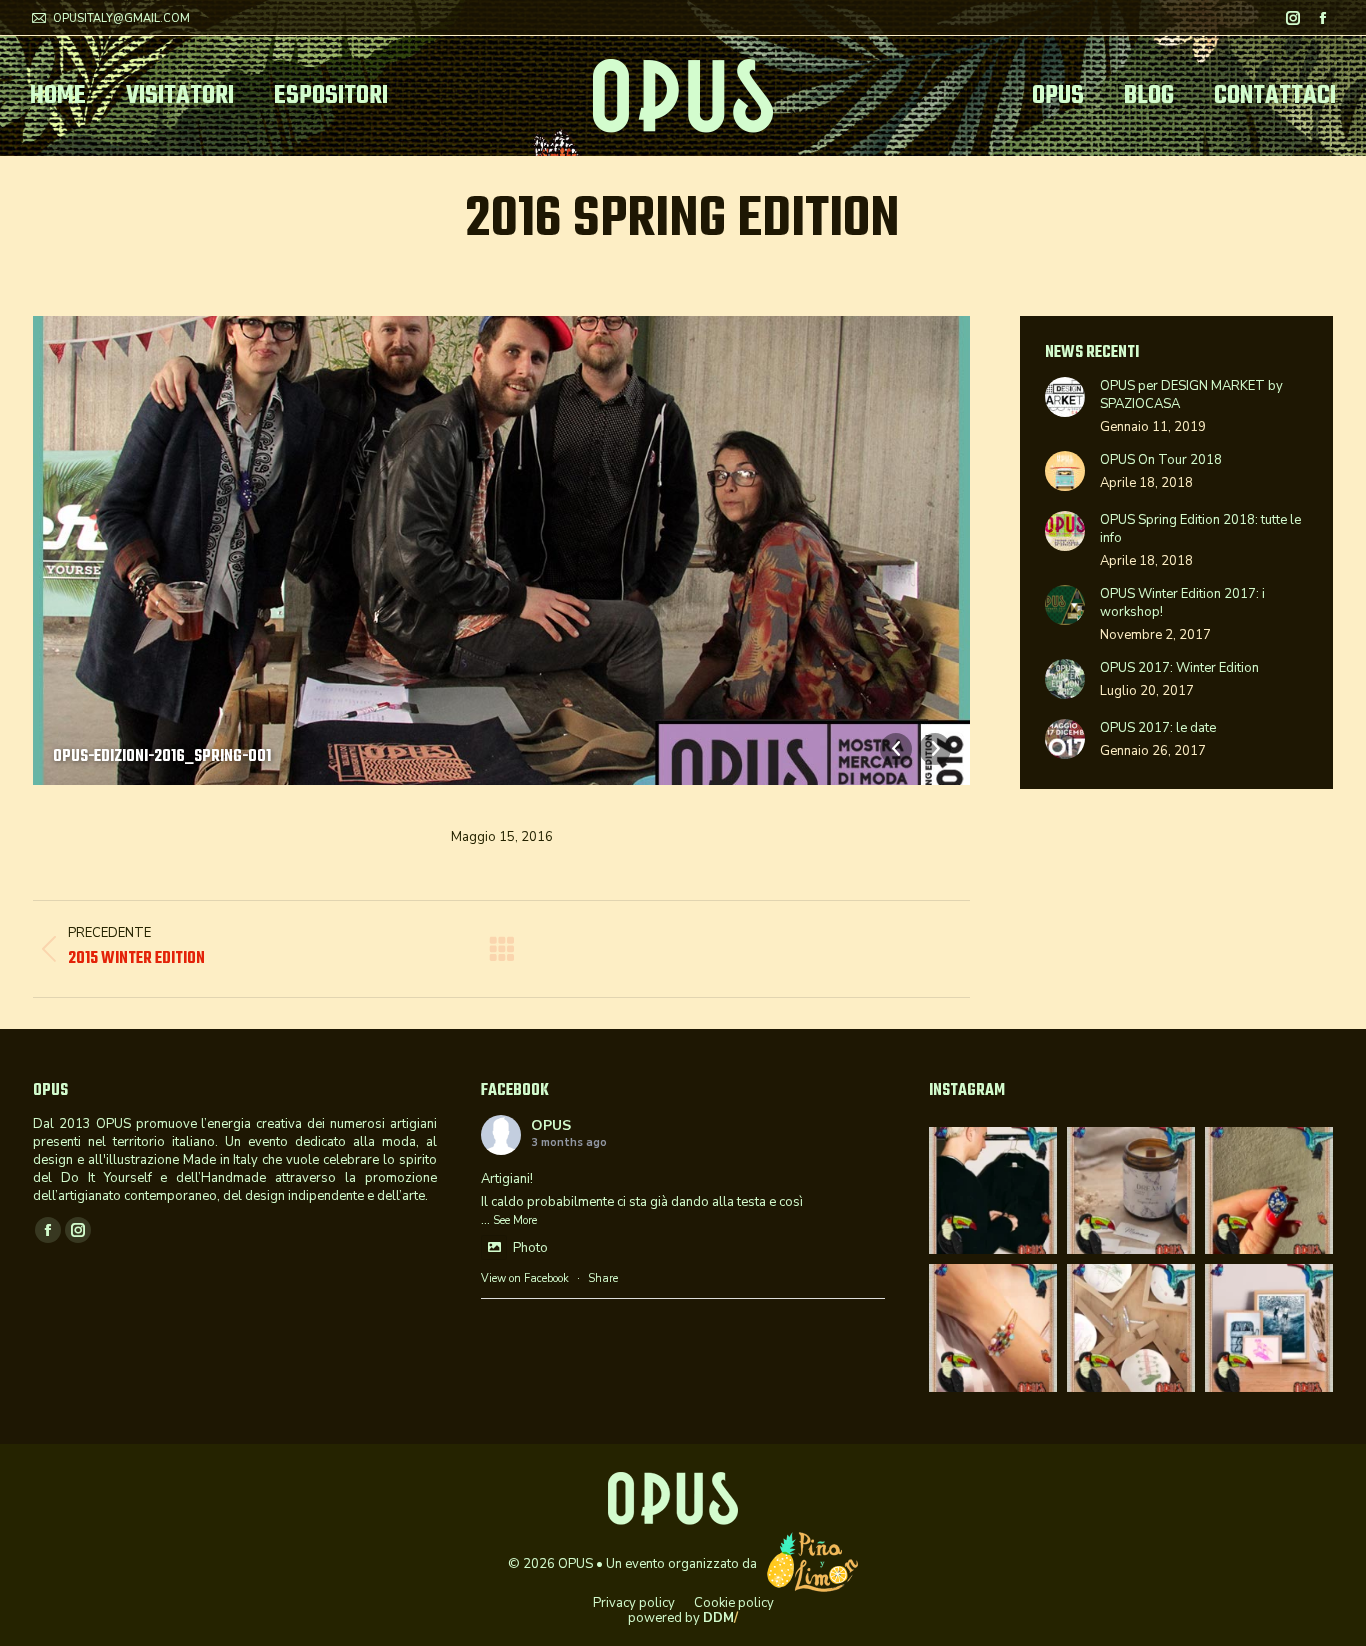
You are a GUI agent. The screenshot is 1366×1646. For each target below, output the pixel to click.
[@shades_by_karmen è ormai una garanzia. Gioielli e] (1269, 1191)
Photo (530, 1248)
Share (603, 1278)
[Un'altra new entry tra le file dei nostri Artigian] (993, 1328)
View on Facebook (525, 1278)
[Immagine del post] (1065, 397)
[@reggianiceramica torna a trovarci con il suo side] (1131, 1328)
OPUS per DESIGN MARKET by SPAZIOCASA (1191, 395)
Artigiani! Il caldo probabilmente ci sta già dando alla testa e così (642, 1190)
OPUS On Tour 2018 (1161, 460)
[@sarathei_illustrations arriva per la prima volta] (1269, 1328)
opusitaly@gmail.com (121, 18)
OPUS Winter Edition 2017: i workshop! (1182, 603)
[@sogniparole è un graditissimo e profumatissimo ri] (1131, 1191)
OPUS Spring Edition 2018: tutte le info (1200, 529)
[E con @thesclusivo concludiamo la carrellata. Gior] (993, 1191)
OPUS (551, 1125)
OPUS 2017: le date (1158, 728)
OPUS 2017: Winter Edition (1179, 668)
